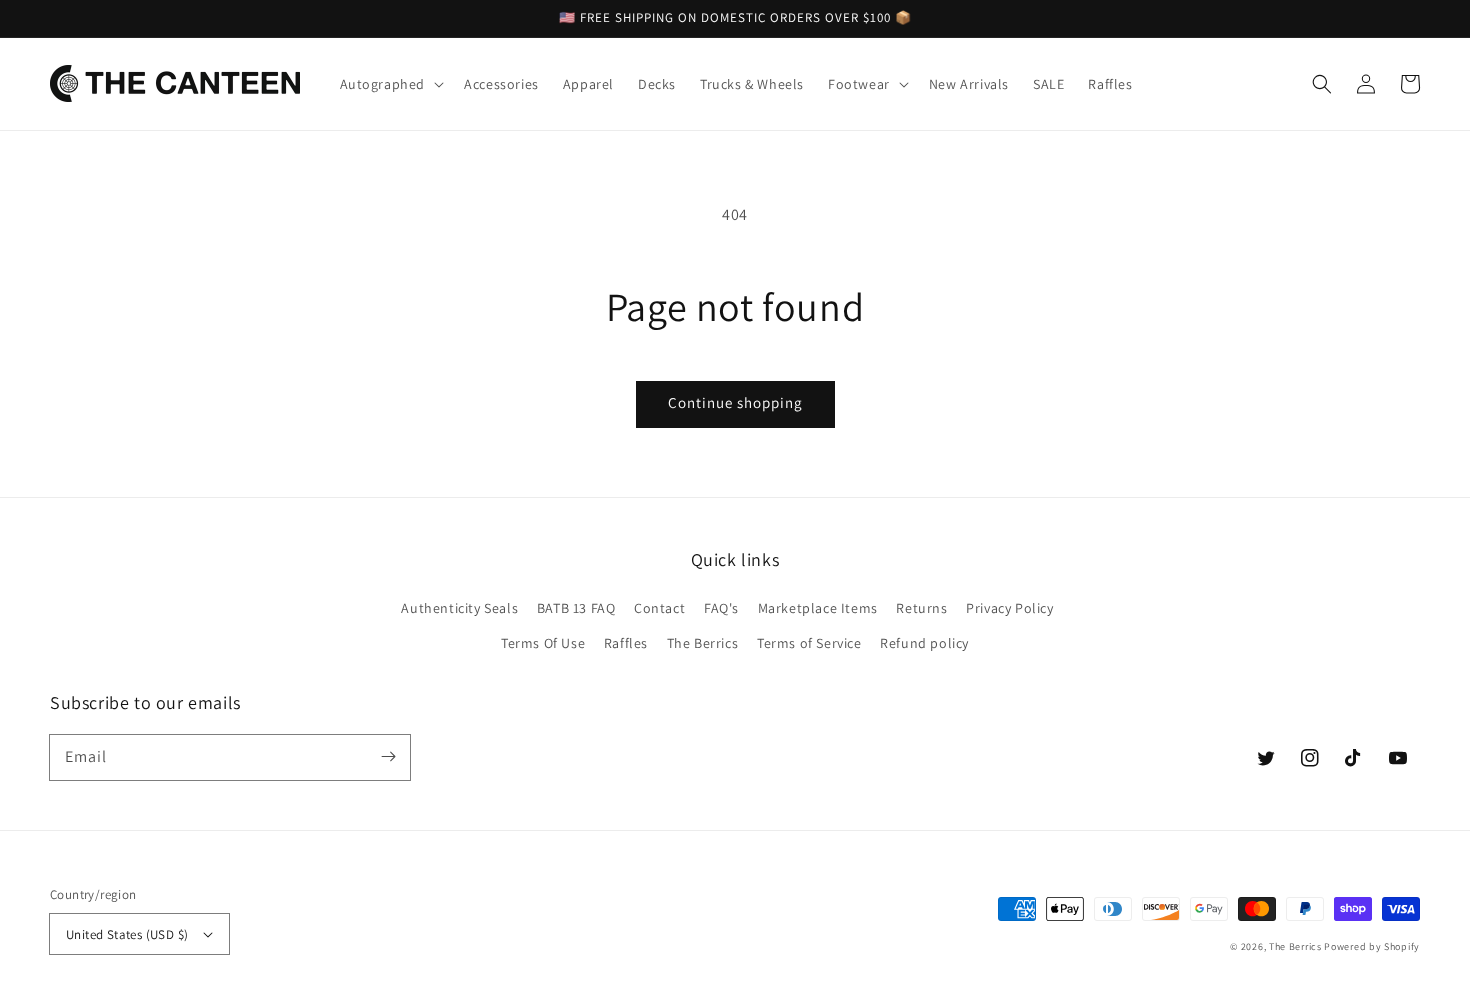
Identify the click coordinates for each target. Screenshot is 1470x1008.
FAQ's (721, 608)
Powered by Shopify (1372, 946)
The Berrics (703, 643)
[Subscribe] (388, 757)
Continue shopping (735, 402)
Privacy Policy (1009, 608)
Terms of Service (809, 643)
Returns (921, 608)
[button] (1322, 84)
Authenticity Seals (459, 608)
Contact (659, 608)
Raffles (626, 643)
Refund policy (924, 643)
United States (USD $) (127, 934)
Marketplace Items (818, 608)
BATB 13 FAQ (576, 608)
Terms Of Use (543, 643)
